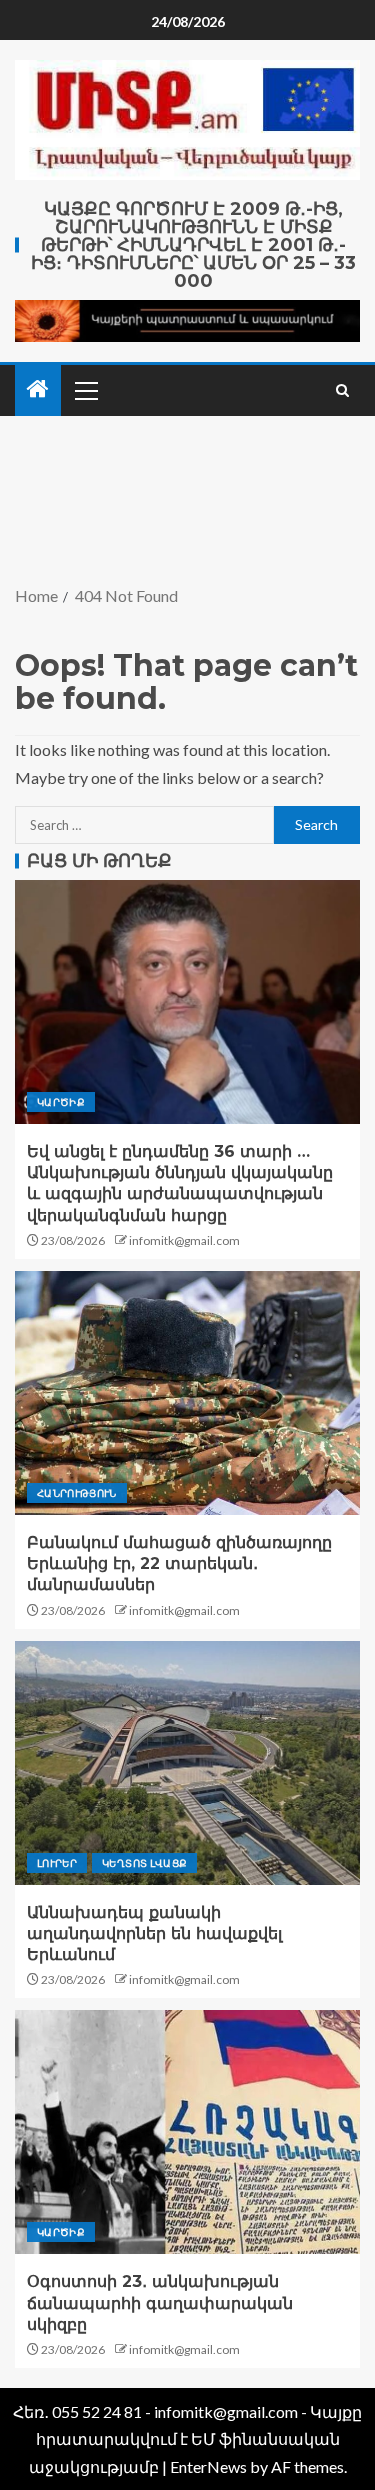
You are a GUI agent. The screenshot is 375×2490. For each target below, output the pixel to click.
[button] (85, 390)
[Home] (38, 389)
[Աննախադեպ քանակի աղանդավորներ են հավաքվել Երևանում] (187, 1763)
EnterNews (208, 2466)
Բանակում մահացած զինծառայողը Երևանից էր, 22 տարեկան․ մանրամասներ (179, 1564)
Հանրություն (77, 1493)
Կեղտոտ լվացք (144, 1863)
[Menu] (85, 390)
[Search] (342, 390)
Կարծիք (61, 1102)
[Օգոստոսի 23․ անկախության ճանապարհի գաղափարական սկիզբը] (187, 2132)
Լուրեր (57, 1863)
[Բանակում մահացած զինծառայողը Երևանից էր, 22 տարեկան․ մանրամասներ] (187, 1393)
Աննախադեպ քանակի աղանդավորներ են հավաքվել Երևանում (154, 1934)
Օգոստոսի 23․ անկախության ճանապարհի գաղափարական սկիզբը (160, 2303)
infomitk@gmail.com (184, 1240)
